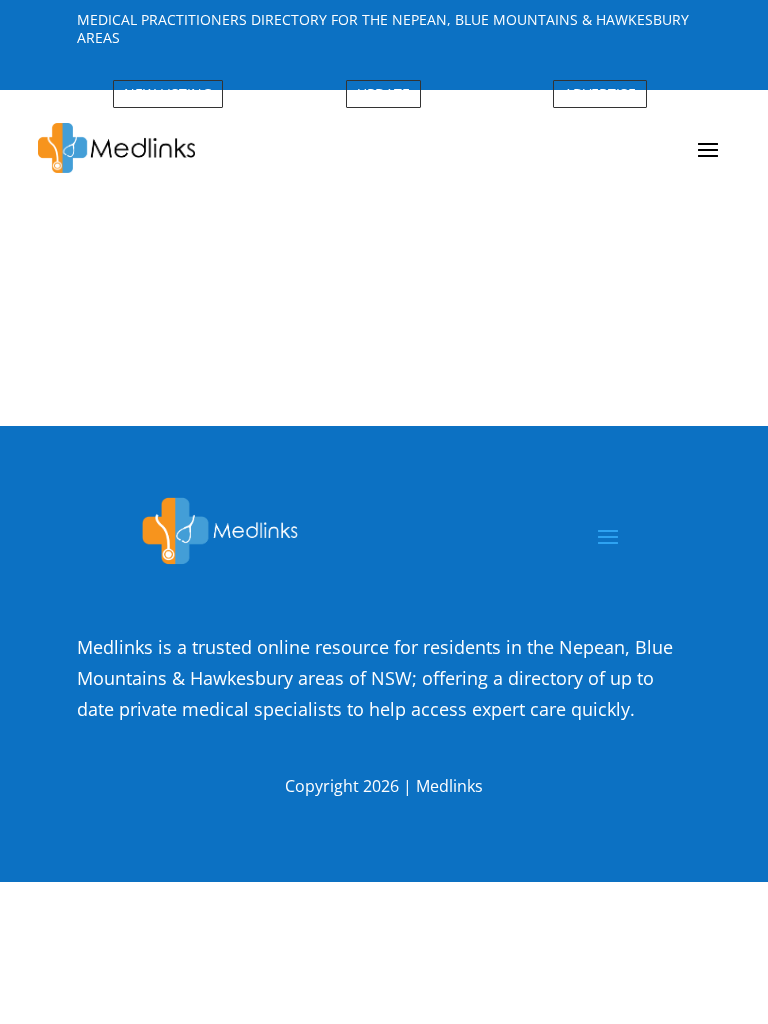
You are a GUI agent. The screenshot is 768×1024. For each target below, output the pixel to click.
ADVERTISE (600, 93)
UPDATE (383, 93)
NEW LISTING (168, 93)
